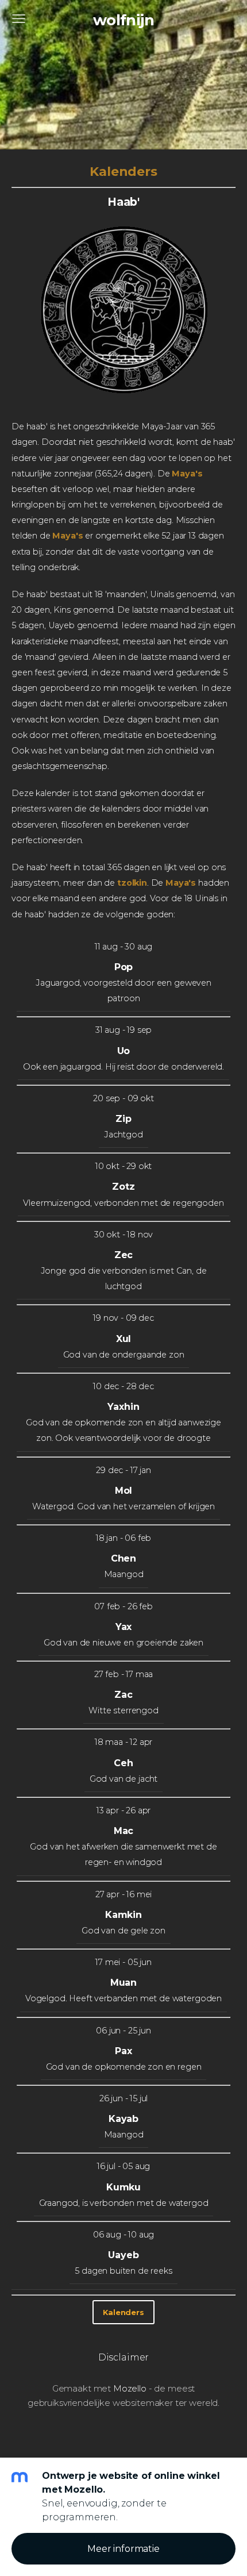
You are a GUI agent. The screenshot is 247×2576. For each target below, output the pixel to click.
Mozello (130, 2388)
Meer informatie (123, 2549)
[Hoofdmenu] (19, 19)
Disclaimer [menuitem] (123, 2357)
